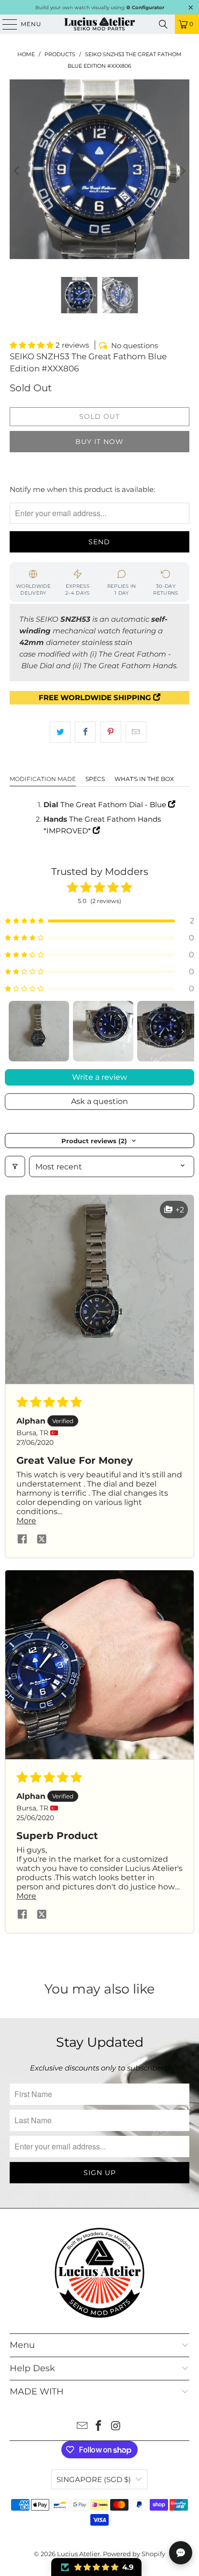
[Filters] (15, 1166)
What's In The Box (144, 779)
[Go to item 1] (39, 1031)
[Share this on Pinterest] (110, 732)
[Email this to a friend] (136, 732)
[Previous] (17, 171)
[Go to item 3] (167, 1031)
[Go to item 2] (103, 1031)
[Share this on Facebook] (85, 732)
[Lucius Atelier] (99, 24)
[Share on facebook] (22, 1540)
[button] (33, 345)
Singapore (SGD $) (94, 2479)
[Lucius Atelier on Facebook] (99, 2427)
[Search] (163, 24)
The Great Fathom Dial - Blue (114, 805)
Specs (95, 779)
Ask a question (99, 1101)
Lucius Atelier (78, 2554)
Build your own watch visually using (100, 8)
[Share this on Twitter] (60, 732)
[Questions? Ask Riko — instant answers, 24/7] (181, 2553)
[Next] (182, 171)
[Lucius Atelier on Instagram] (116, 2427)
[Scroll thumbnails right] (183, 1031)
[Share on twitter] (42, 1540)
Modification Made (43, 779)
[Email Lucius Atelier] (82, 2427)
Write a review (99, 1077)
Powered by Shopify (134, 2554)
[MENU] (5, 24)
